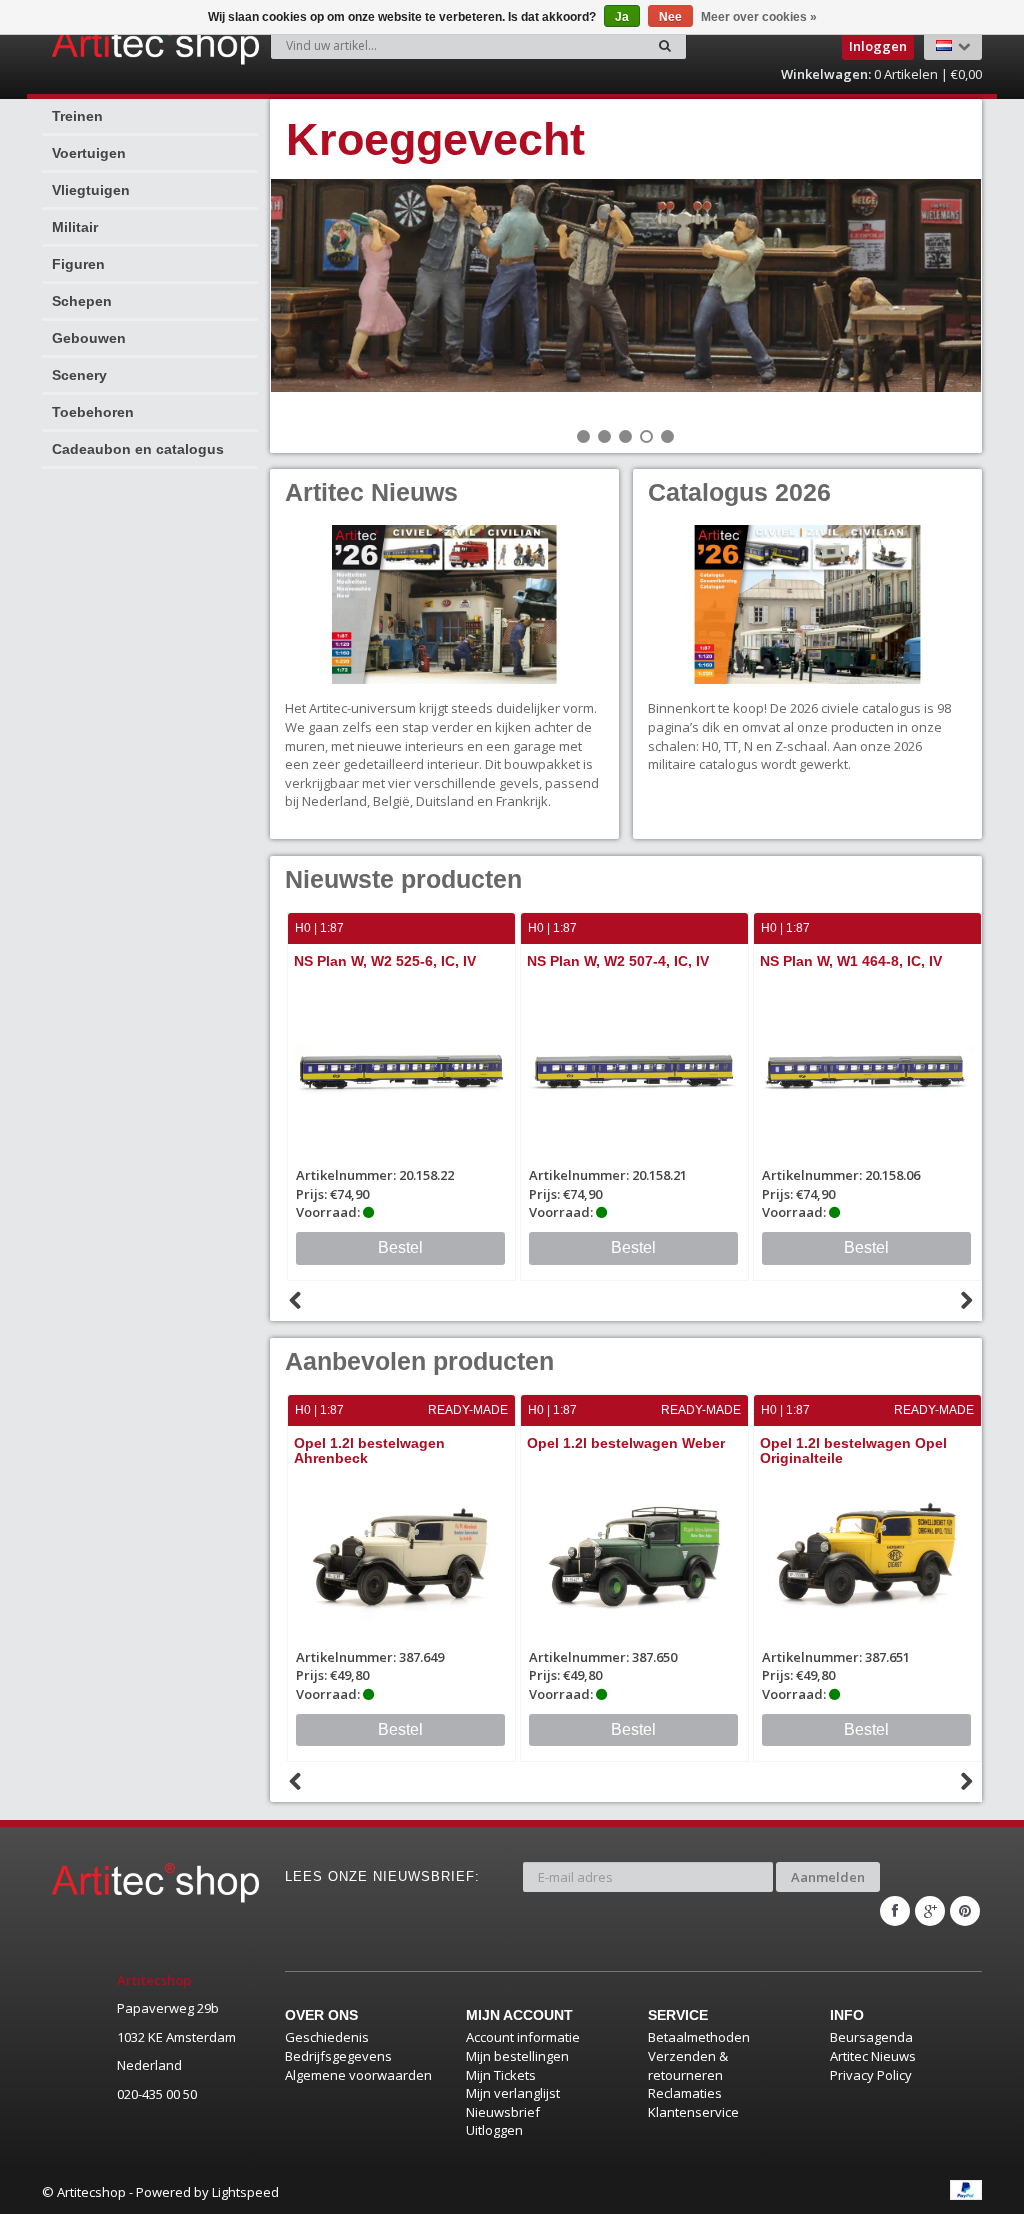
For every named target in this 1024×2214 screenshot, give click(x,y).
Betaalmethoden (699, 2037)
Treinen (77, 116)
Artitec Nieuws (873, 2056)
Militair (75, 227)
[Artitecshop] (100, 44)
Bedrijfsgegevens (338, 2056)
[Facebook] (895, 1911)
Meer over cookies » (759, 17)
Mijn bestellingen (517, 2056)
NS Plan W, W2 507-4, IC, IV (618, 961)
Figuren (78, 264)
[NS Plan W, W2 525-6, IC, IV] (401, 1071)
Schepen (82, 301)
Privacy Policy (871, 2075)
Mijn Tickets (501, 2075)
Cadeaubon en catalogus (138, 449)
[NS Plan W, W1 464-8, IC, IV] (867, 1071)
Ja (622, 17)
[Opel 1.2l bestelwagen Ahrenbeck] (401, 1553)
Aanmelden (828, 1877)
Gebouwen (89, 338)
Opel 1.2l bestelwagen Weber (626, 1443)
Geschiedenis (327, 2037)
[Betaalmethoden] (966, 2190)
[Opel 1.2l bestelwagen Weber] (634, 1553)
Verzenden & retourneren (688, 2065)
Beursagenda (871, 2037)
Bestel (400, 1247)
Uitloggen (494, 2130)
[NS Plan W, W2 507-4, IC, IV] (634, 1071)
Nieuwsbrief (503, 2112)
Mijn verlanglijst (513, 2093)
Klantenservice (693, 2112)
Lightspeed (245, 2192)
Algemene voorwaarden (358, 2075)
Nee (670, 17)
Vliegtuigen (91, 190)
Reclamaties (685, 2093)
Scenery (79, 375)
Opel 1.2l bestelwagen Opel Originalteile (853, 1450)
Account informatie (523, 2037)
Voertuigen (89, 153)
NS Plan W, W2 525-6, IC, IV (385, 961)
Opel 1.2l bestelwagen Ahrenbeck (369, 1450)
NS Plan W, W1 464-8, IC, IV (851, 961)
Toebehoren (93, 412)
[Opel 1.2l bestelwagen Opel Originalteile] (867, 1553)
